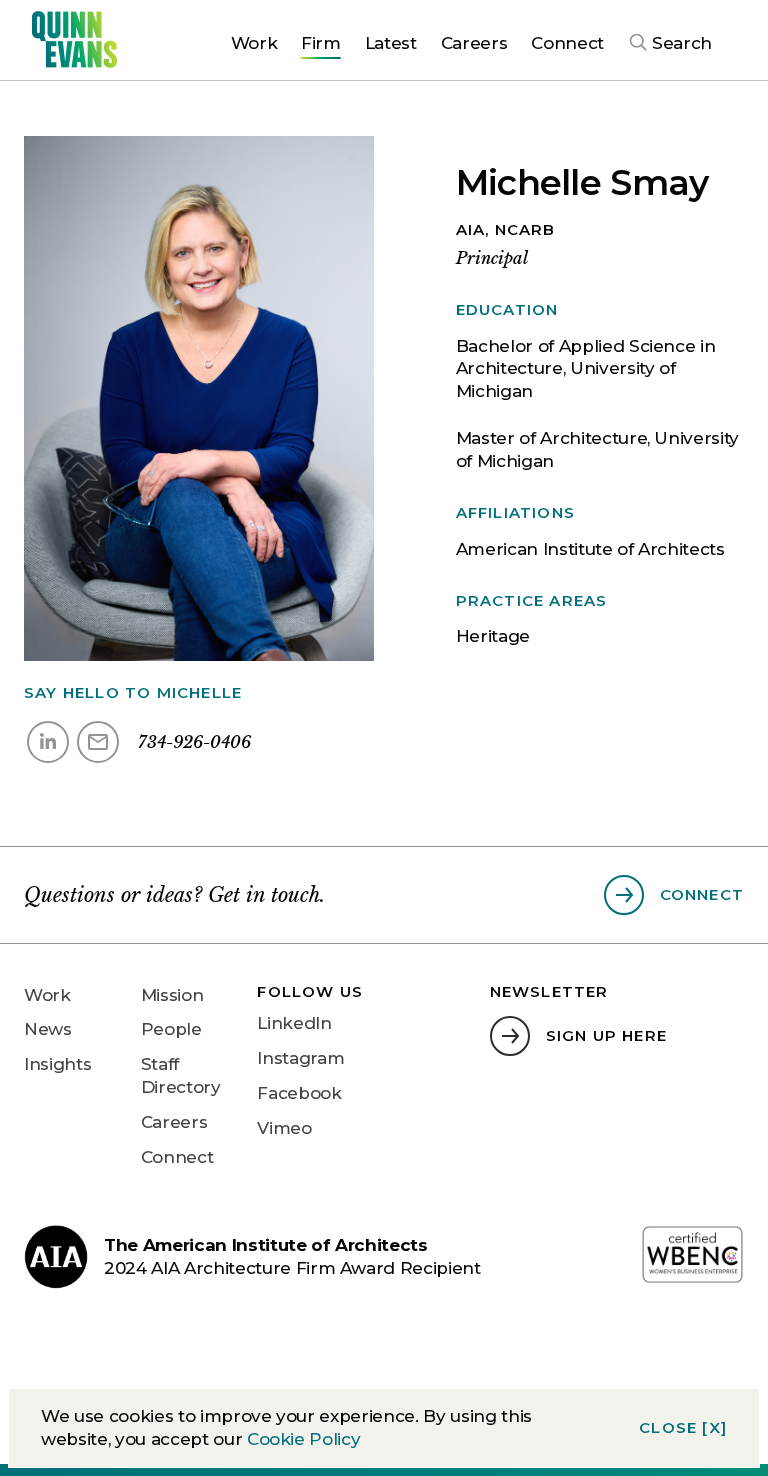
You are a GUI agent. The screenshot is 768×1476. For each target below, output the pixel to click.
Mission (172, 995)
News (48, 1029)
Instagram (300, 1058)
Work (47, 995)
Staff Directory (181, 1075)
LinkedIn (294, 1023)
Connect (177, 1157)
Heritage (493, 636)
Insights (57, 1064)
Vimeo (284, 1128)
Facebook (299, 1093)
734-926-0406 (194, 742)
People (171, 1029)
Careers (174, 1122)
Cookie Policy (304, 1439)
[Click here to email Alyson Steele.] (98, 742)
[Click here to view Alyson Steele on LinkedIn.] (48, 742)
